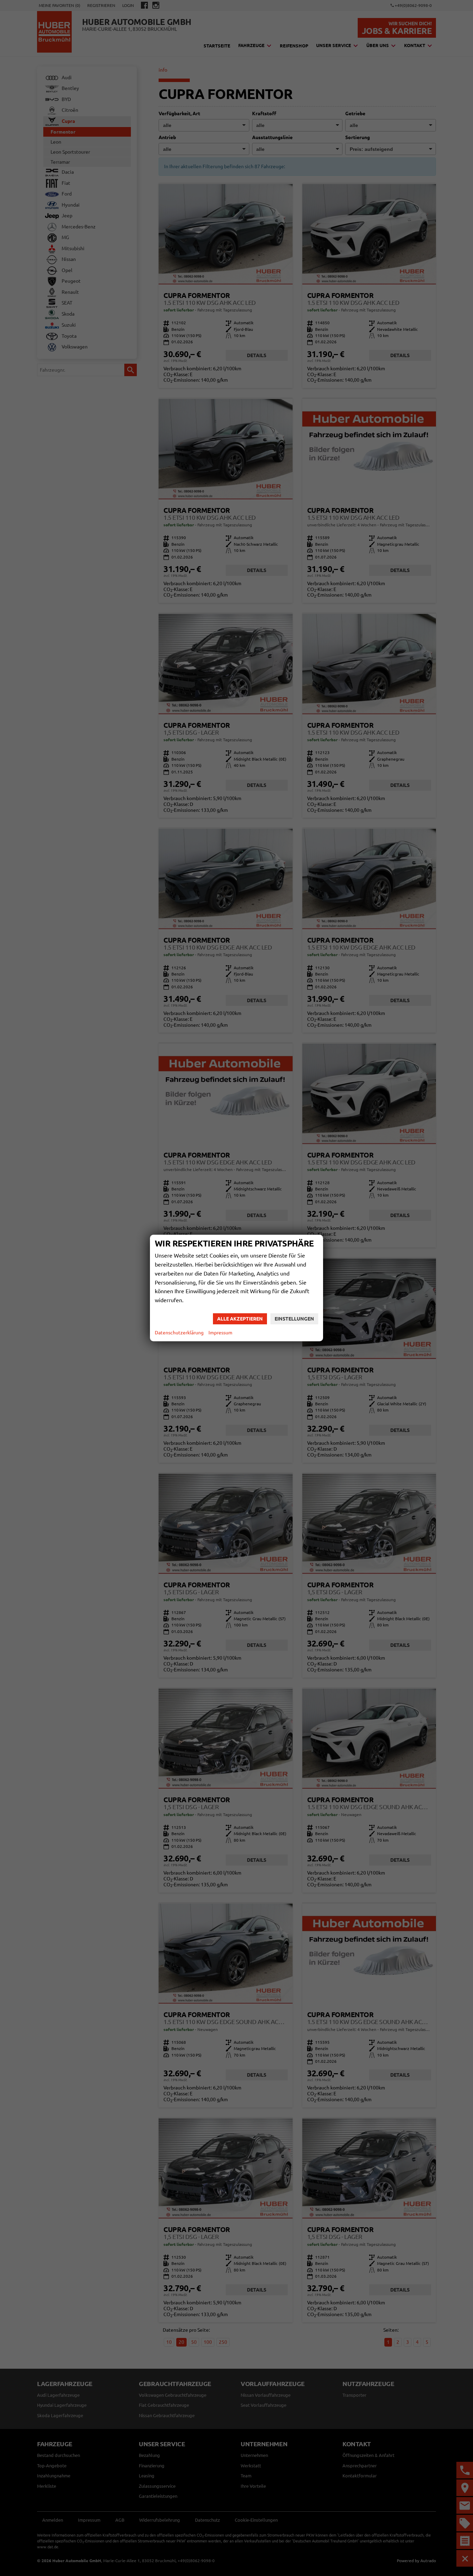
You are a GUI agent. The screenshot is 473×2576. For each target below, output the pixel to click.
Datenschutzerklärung (179, 1333)
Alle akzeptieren (240, 1319)
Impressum (220, 1333)
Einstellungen (294, 1319)
